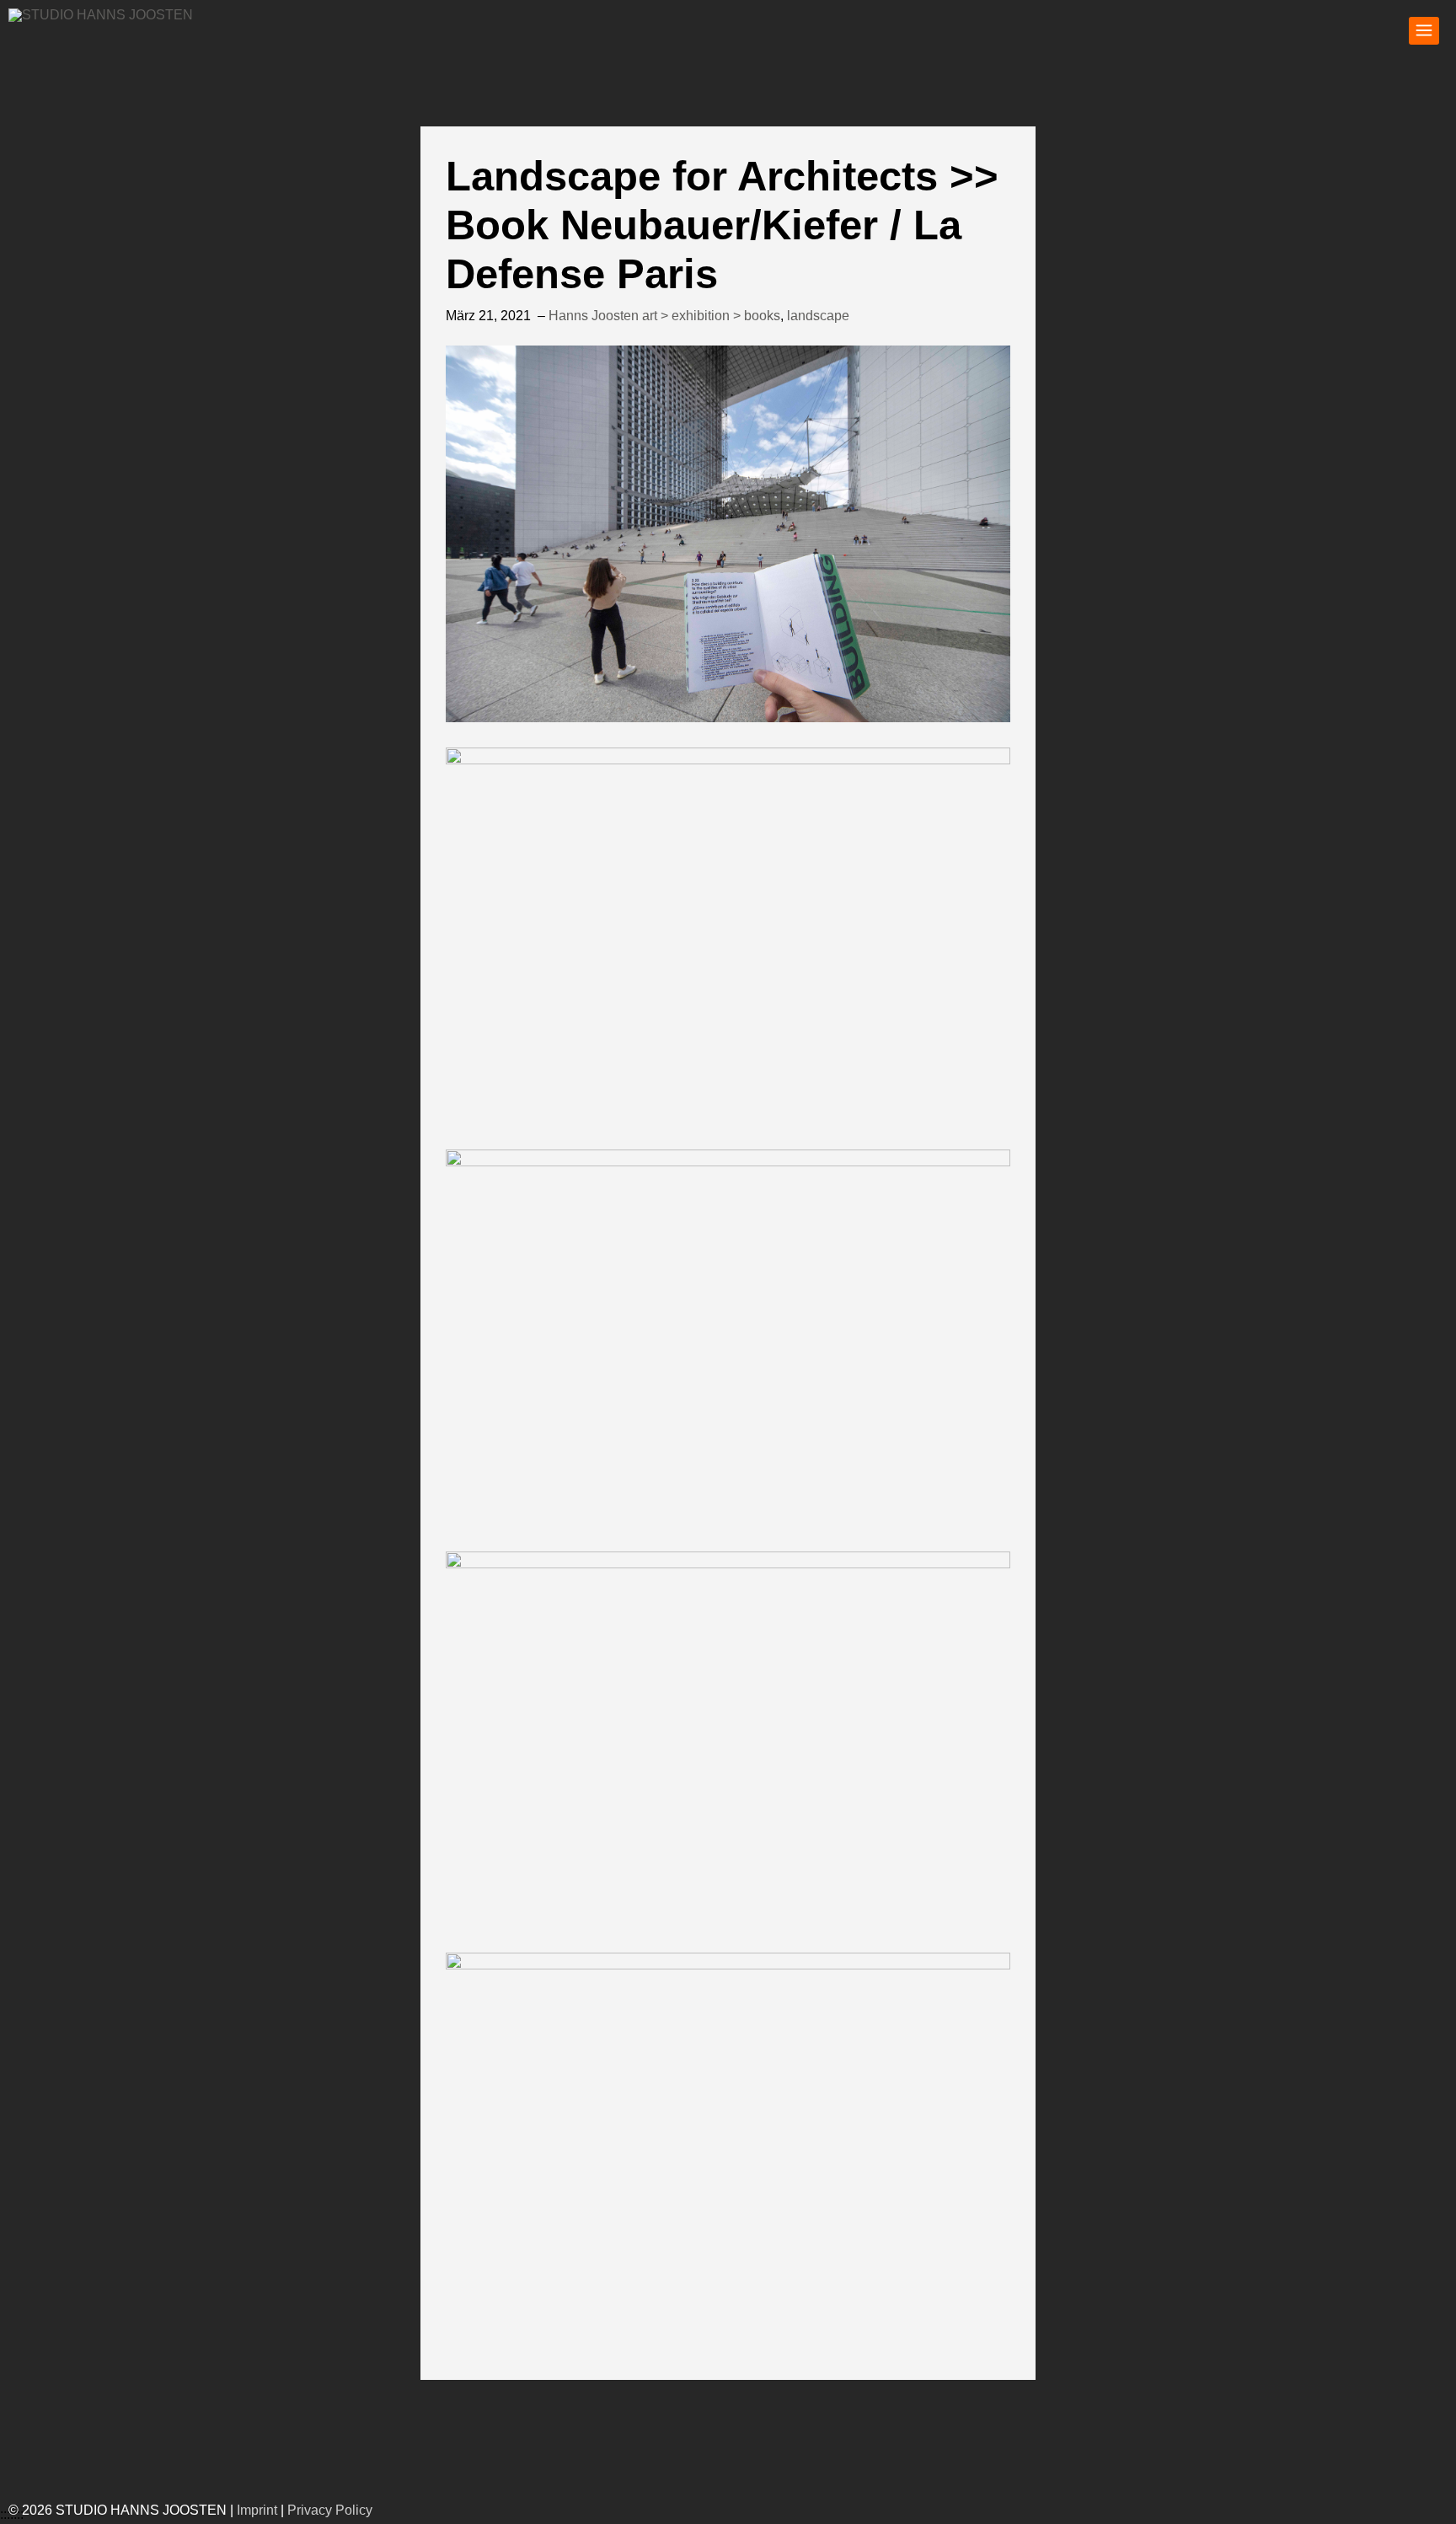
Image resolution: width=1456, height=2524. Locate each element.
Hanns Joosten (594, 316)
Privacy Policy (330, 2510)
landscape (818, 316)
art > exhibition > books (711, 316)
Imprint (257, 2510)
